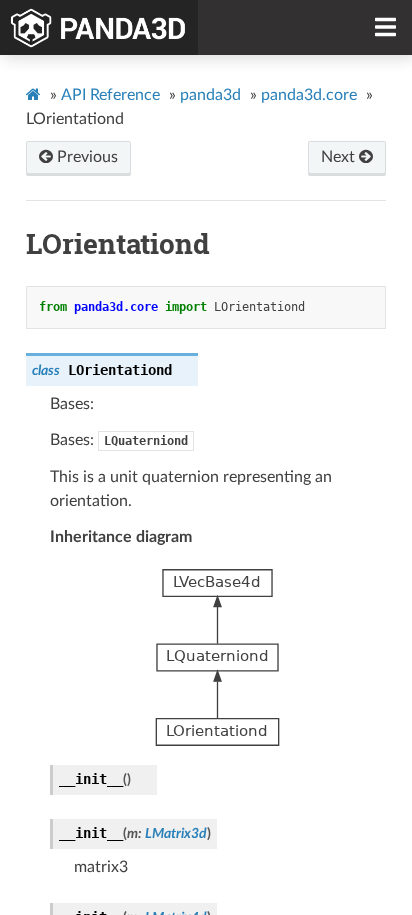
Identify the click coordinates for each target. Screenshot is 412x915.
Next (340, 157)
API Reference (110, 95)
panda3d (210, 95)
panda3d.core (309, 95)
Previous (85, 157)
